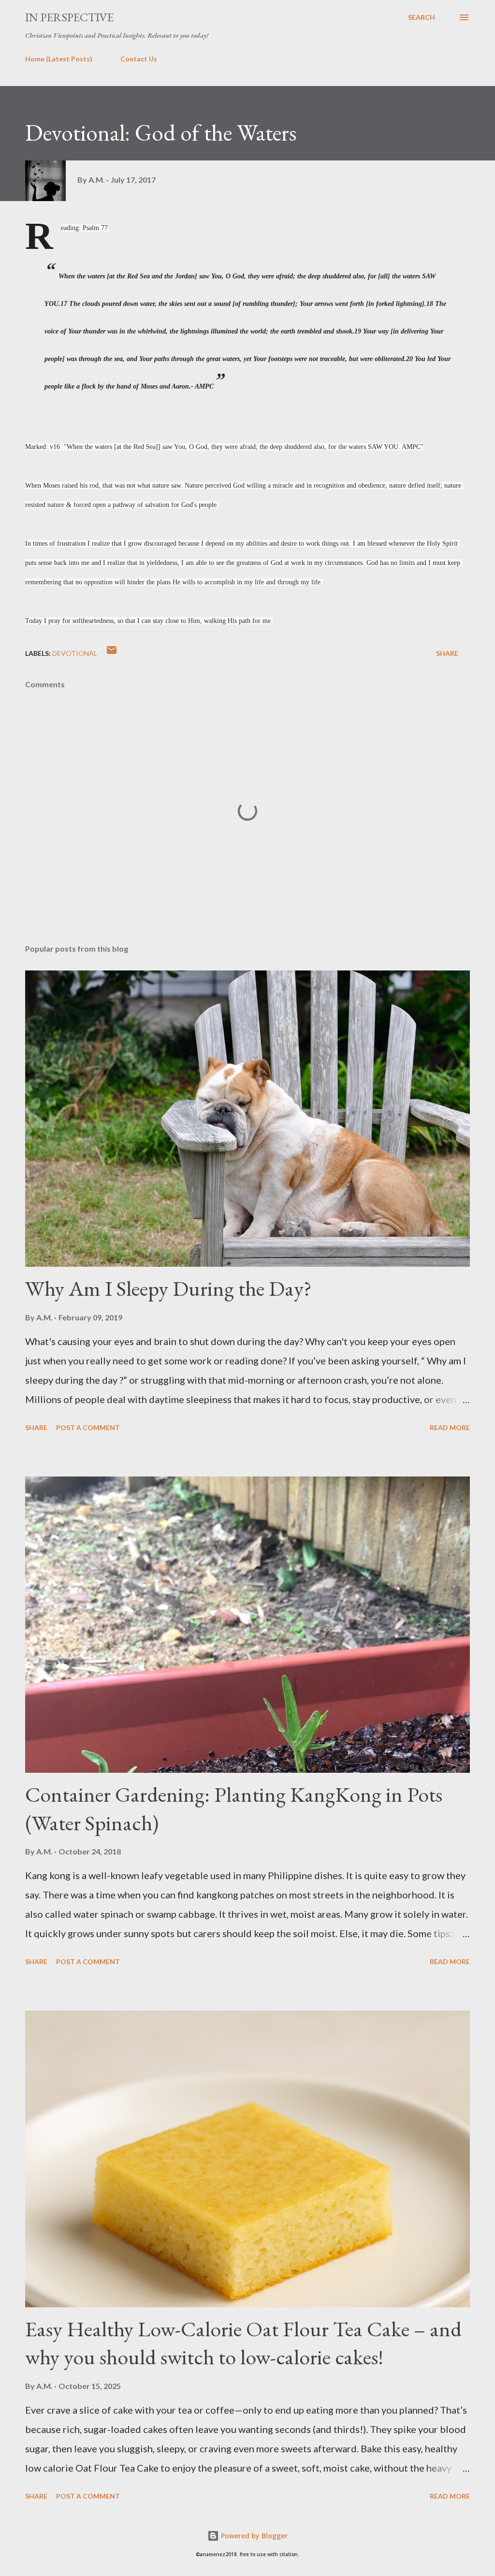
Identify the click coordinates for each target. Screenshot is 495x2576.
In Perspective (69, 17)
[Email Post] (112, 653)
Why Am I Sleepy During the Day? (168, 1288)
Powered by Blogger (253, 2536)
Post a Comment (88, 1427)
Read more (450, 1427)
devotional (75, 653)
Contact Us (139, 59)
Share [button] (447, 653)
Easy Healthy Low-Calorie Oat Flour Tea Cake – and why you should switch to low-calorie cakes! (243, 2343)
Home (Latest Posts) (59, 59)
